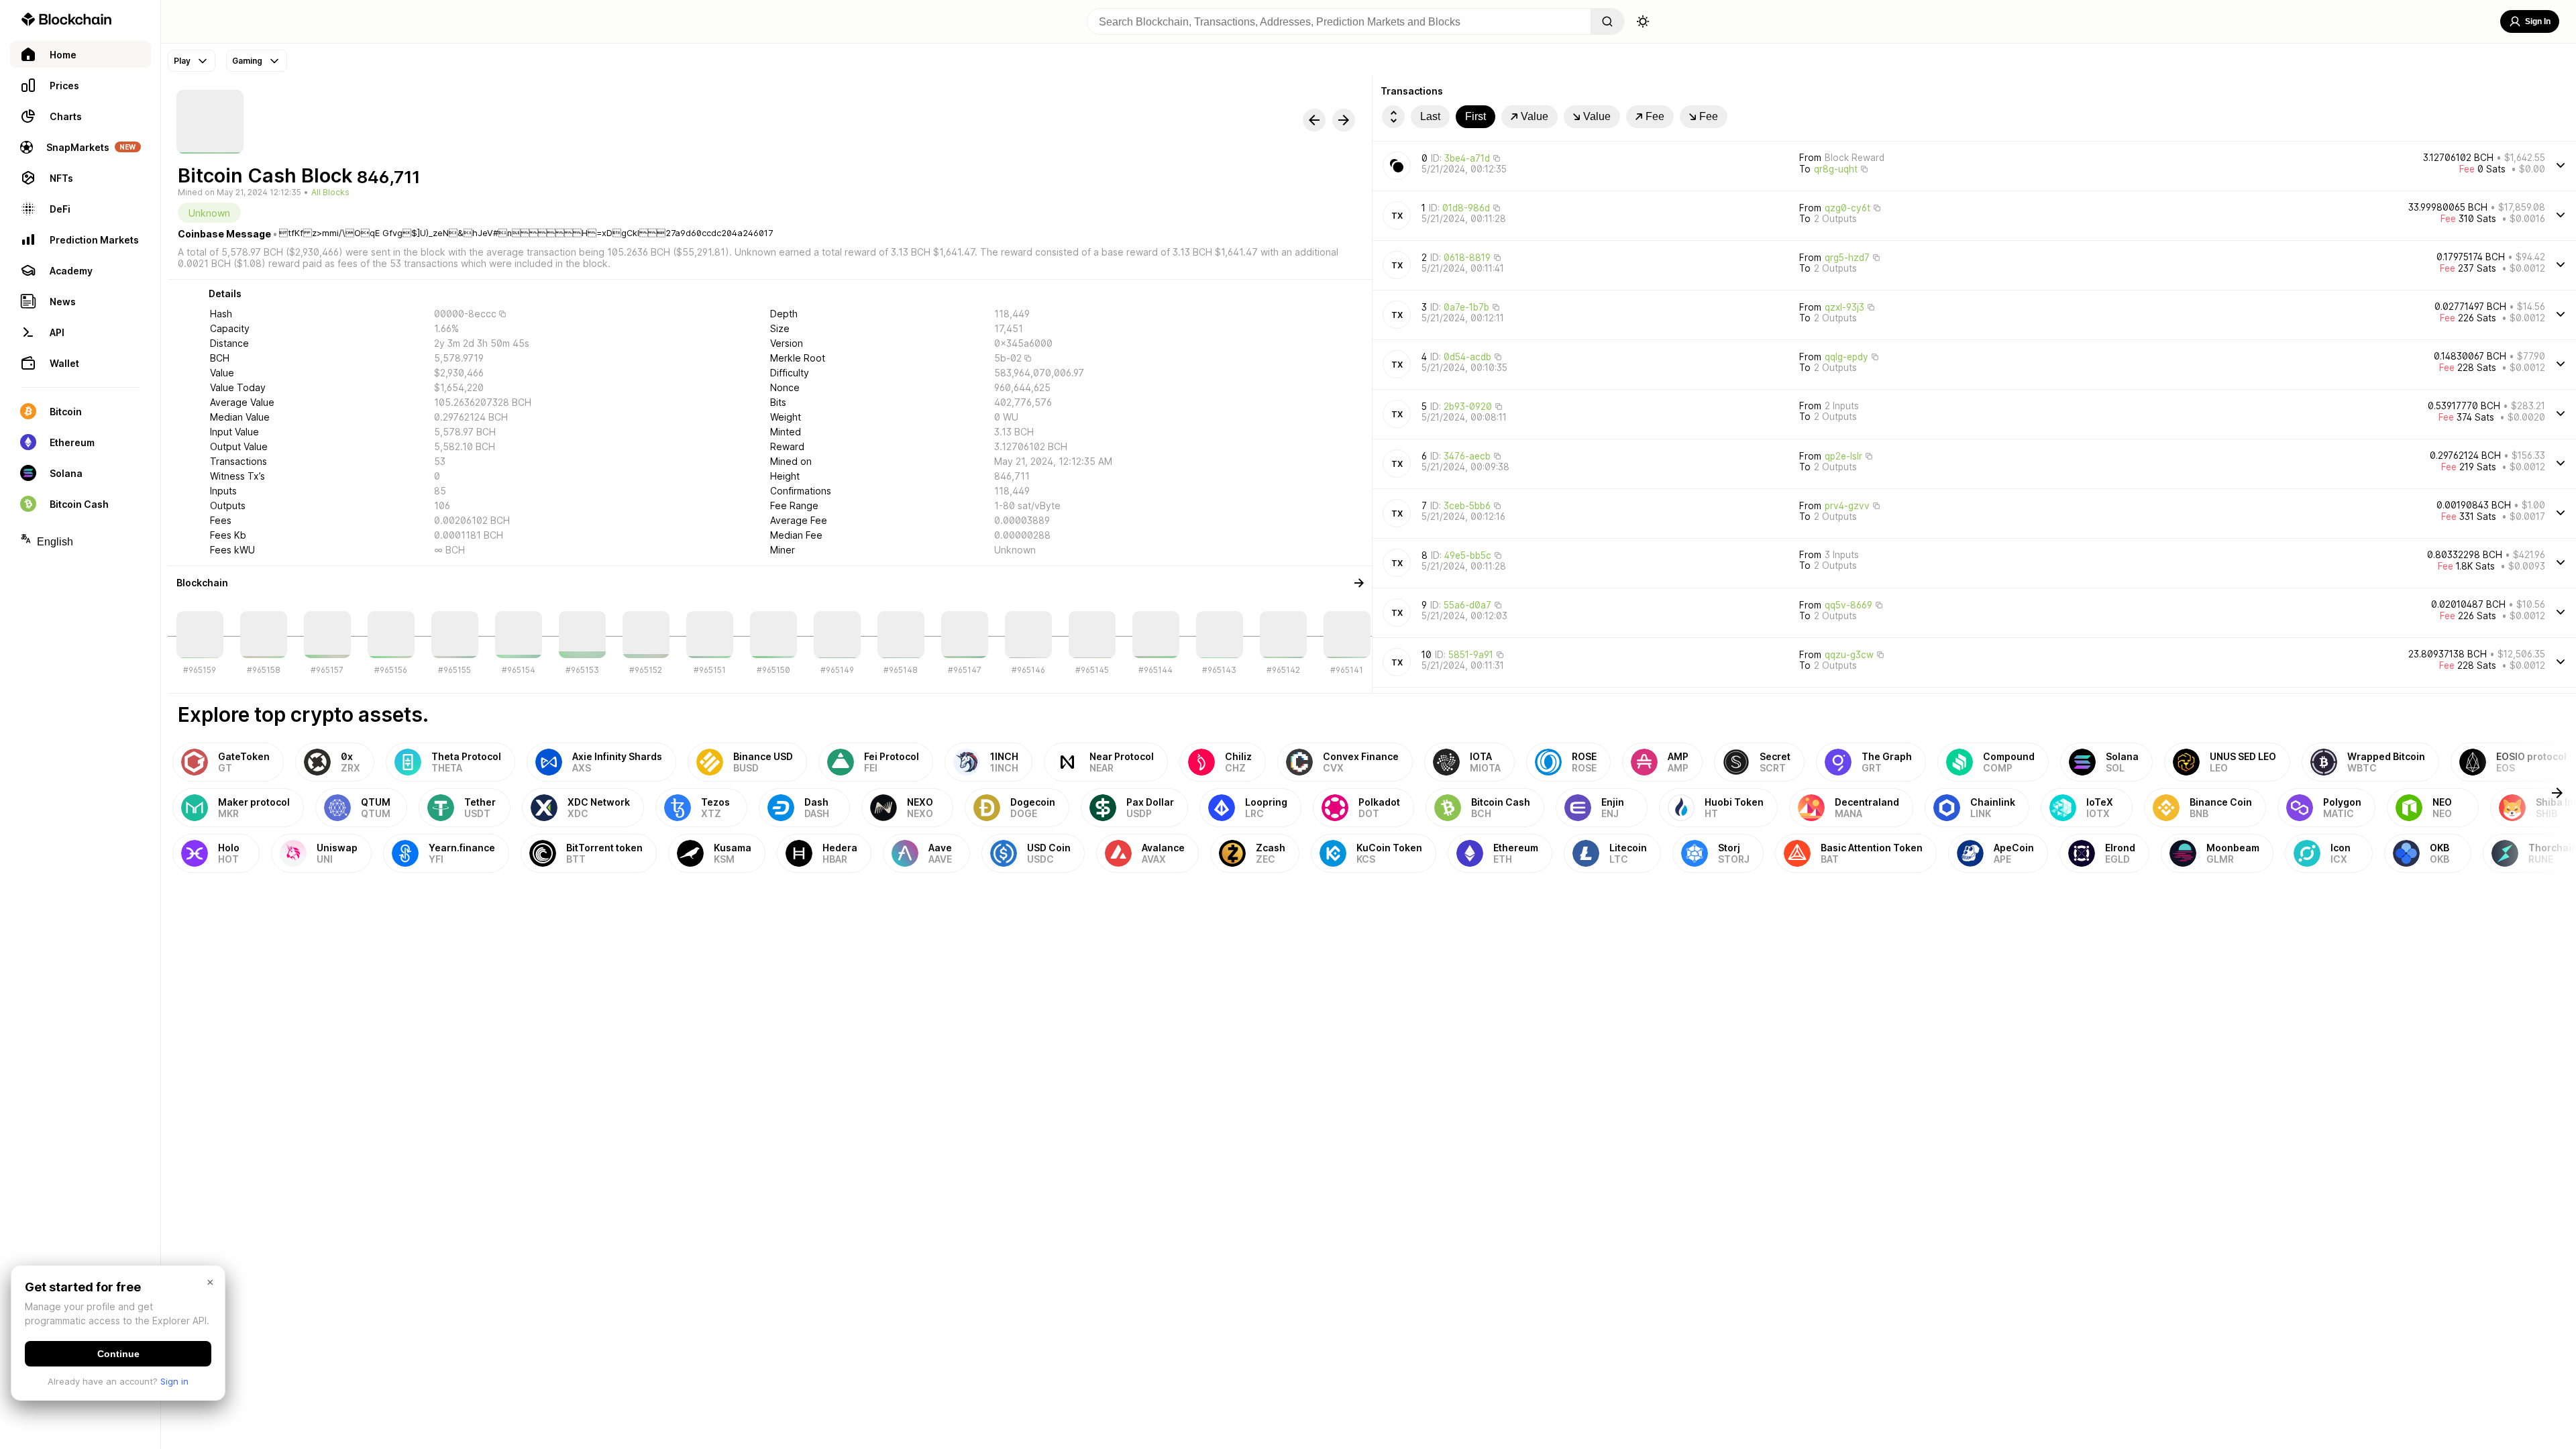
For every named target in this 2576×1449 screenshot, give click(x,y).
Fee (1655, 116)
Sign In (2538, 21)
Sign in (174, 1381)
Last (1430, 116)
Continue (118, 1354)
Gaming (247, 61)
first (1475, 116)
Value (1535, 116)
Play (182, 61)
